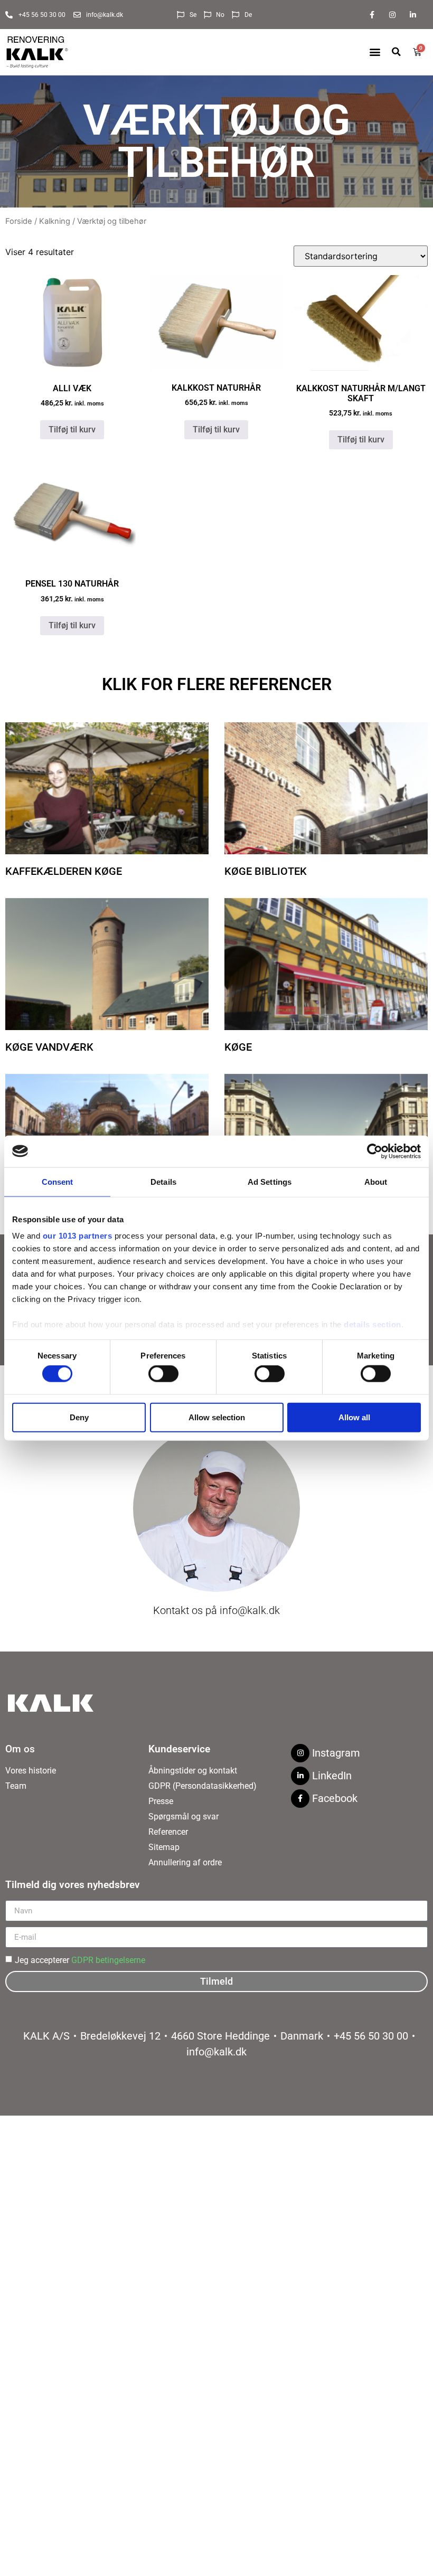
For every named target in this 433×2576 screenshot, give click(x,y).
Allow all (354, 1417)
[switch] (163, 1374)
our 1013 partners (78, 1236)
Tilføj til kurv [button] (72, 430)
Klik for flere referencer (217, 684)
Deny (79, 1417)
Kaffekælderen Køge (64, 871)
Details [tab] (163, 1181)
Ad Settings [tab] (270, 1181)
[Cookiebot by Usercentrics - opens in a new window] (375, 1151)
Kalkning (55, 221)
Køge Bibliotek (266, 871)
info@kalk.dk (250, 1610)
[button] (375, 52)
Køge (238, 1047)
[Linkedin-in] (413, 15)
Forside (19, 221)
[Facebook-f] (371, 15)
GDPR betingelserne (108, 1960)
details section (373, 1324)
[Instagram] (393, 15)
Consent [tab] (58, 1181)
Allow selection (217, 1417)
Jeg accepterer (80, 1960)
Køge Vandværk (49, 1047)
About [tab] (376, 1181)
